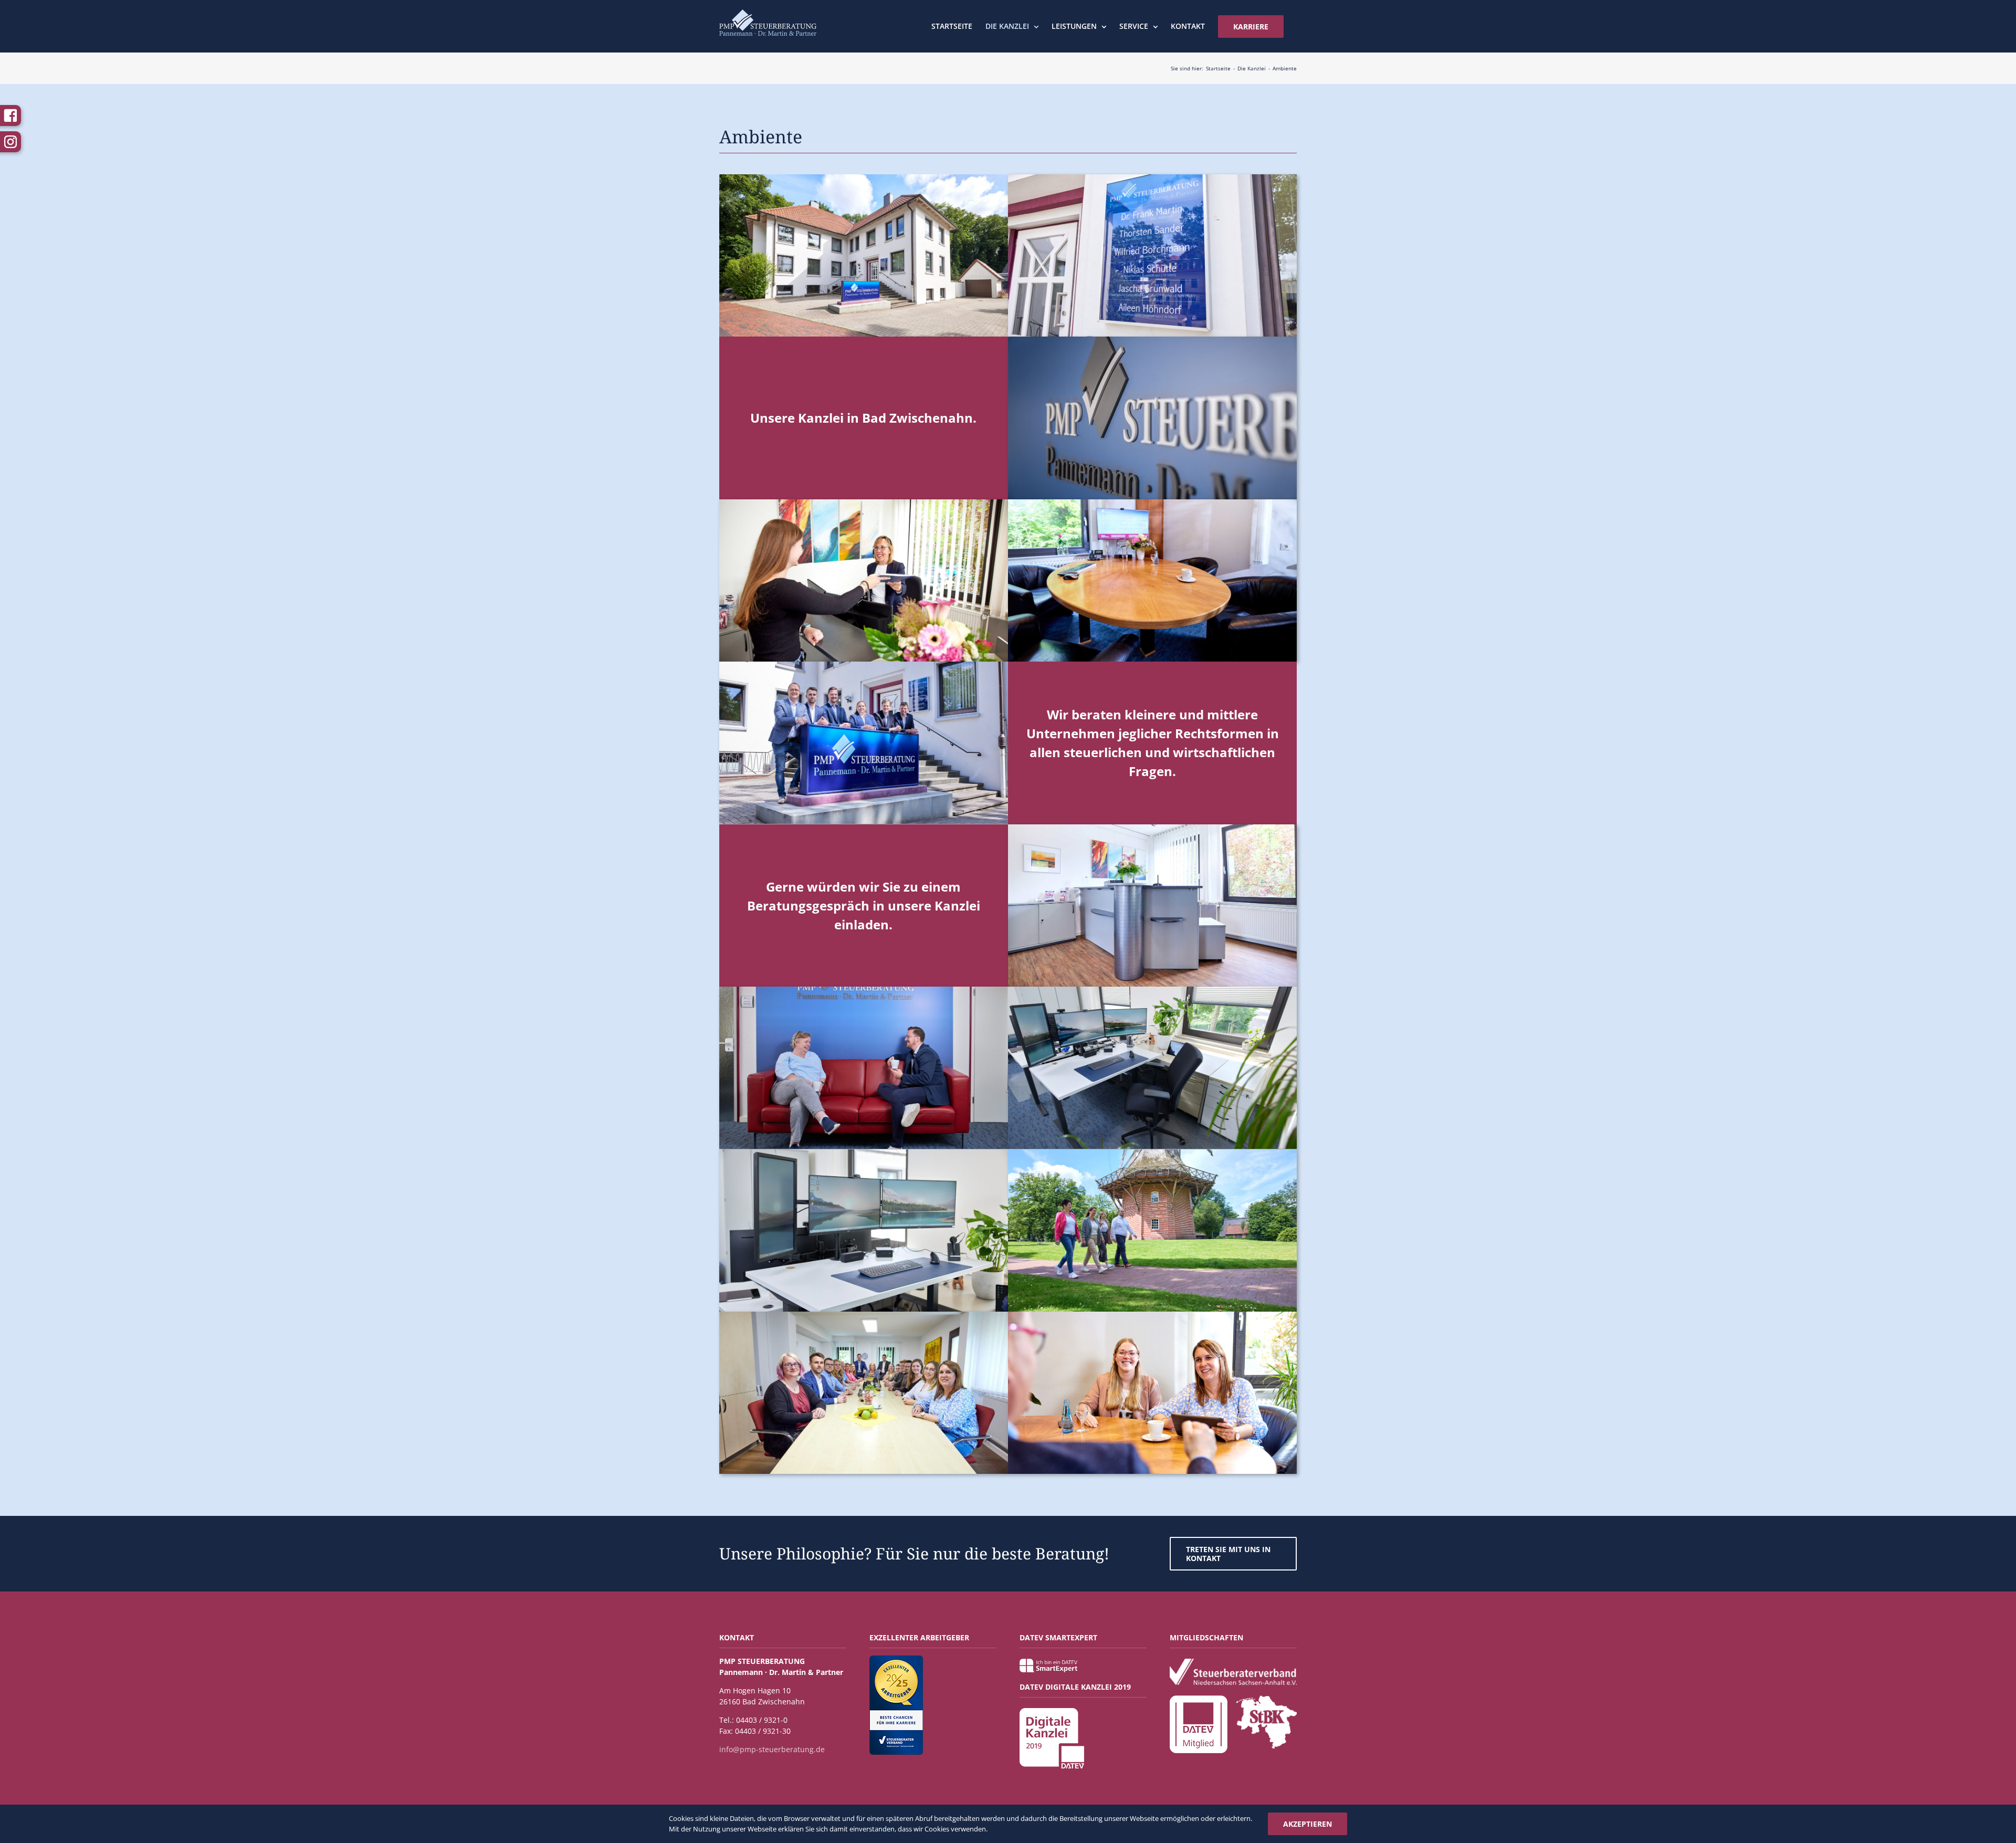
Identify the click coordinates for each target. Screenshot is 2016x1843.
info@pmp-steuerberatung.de (772, 1749)
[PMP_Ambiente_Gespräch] (1152, 1315)
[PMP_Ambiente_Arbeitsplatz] (1152, 990)
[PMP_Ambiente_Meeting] (1152, 503)
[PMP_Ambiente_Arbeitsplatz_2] (864, 1153)
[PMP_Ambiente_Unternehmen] (1152, 340)
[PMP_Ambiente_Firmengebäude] (864, 178)
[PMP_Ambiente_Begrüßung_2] (1152, 828)
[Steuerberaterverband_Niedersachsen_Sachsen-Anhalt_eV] (1233, 1662)
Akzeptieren (1308, 1824)
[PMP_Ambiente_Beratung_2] (864, 665)
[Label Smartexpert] (1048, 1662)
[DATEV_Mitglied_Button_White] (1199, 1699)
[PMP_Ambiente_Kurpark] (1152, 1153)
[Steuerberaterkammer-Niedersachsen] (1266, 1699)
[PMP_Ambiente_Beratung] (1152, 178)
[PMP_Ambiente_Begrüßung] (864, 503)
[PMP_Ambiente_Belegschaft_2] (864, 1315)
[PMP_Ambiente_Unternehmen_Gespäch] (864, 990)
